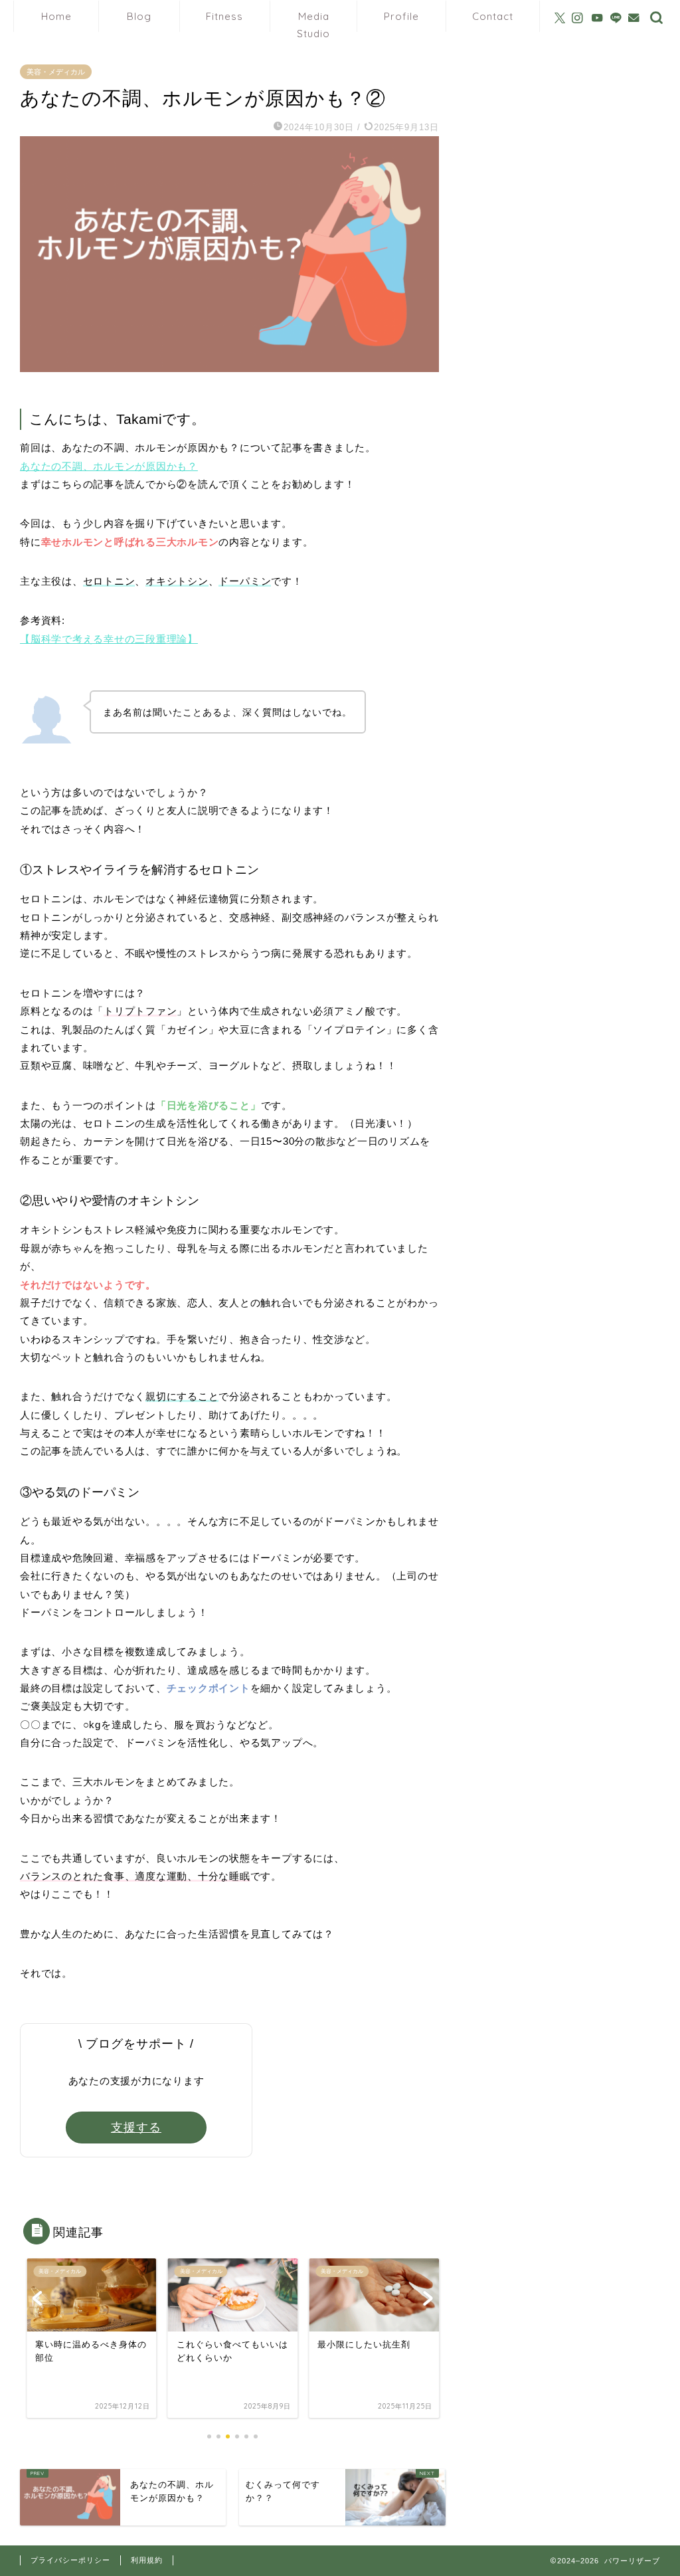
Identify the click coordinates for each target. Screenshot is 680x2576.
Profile (401, 16)
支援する (136, 2128)
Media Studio (313, 21)
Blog (139, 16)
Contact (493, 16)
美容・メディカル (56, 72)
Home (56, 16)
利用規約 (147, 2560)
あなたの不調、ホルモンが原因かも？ (109, 466)
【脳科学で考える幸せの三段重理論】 (109, 639)
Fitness (224, 16)
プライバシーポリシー (70, 2560)
